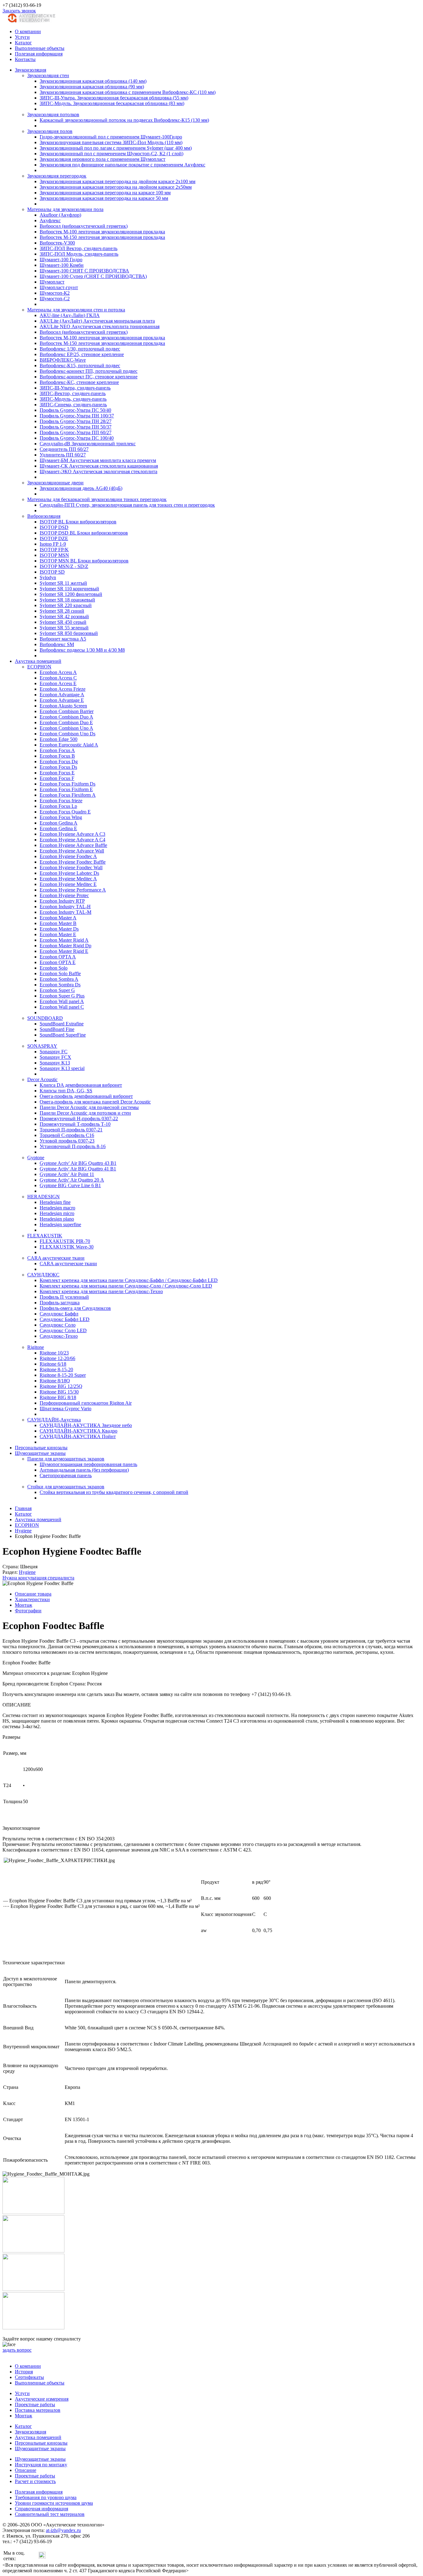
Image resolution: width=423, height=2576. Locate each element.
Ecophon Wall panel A (62, 1001)
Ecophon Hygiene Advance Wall (72, 851)
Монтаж (24, 1605)
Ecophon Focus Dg (59, 762)
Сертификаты (29, 2377)
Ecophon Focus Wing (61, 817)
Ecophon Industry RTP (62, 901)
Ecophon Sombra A (59, 979)
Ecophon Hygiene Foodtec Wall (71, 867)
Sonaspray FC (54, 1052)
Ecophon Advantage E (62, 700)
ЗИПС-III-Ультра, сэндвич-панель (75, 388)
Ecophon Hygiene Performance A (73, 890)
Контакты (25, 59)
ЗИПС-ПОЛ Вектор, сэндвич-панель (78, 248)
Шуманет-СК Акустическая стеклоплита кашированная (99, 466)
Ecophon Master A (58, 918)
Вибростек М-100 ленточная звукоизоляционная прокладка (102, 232)
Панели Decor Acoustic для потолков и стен (85, 1113)
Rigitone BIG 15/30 (59, 1392)
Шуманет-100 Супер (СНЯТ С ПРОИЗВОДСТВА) (93, 276)
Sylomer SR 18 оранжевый (67, 600)
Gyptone (36, 1158)
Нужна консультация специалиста (38, 1578)
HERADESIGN (44, 1197)
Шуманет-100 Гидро (61, 260)
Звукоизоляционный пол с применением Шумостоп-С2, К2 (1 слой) (111, 154)
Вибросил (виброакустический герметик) (84, 226)
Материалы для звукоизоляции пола (65, 209)
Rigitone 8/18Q (55, 1381)
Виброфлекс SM (57, 644)
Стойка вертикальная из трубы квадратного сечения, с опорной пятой (114, 1492)
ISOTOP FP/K (54, 550)
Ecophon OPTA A (58, 957)
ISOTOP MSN (54, 555)
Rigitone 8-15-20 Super (63, 1375)
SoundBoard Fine (57, 1029)
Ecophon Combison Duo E (66, 722)
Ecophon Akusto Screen (63, 706)
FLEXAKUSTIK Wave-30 (67, 1247)
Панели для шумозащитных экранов (66, 1459)
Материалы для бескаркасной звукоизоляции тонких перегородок (97, 499)
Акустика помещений (38, 661)
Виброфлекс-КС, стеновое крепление (79, 382)
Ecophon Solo (54, 968)
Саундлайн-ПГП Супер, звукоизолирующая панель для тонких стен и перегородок (127, 505)
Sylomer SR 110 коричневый (69, 589)
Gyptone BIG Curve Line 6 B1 (70, 1185)
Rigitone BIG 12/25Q (61, 1386)
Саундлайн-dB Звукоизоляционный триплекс (88, 444)
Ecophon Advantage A (62, 695)
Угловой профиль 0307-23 (67, 1141)
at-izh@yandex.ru (63, 2530)
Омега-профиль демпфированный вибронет (86, 1096)
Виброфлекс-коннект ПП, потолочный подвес (89, 371)
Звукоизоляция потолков (53, 114)
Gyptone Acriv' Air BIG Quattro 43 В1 (78, 1163)
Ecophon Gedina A (59, 823)
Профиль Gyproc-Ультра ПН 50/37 (76, 427)
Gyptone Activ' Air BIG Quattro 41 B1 (78, 1169)
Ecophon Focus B (57, 756)
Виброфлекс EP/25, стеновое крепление (82, 354)
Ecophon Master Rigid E (64, 951)
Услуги (22, 37)
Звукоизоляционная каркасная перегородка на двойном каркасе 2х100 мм (118, 181)
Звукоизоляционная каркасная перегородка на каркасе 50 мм (104, 198)
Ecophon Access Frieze (63, 689)
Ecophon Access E (58, 683)
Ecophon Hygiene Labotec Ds (69, 873)
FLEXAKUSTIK (45, 1236)
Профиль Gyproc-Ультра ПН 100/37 (77, 416)
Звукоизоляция (31, 70)
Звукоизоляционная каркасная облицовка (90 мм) (92, 87)
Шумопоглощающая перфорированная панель (88, 1464)
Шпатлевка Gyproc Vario (65, 1409)
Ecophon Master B (58, 923)
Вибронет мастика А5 (63, 639)
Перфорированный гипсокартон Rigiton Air (86, 1403)
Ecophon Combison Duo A (66, 717)
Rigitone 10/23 (54, 1353)
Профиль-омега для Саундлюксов (75, 1308)
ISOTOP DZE (54, 538)
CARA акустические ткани (56, 1258)
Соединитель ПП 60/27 (64, 449)
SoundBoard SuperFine (63, 1035)
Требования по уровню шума (46, 2497)
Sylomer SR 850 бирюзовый (69, 633)
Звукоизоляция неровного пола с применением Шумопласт (102, 159)
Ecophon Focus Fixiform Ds (68, 784)
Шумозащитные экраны (40, 1453)
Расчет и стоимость (35, 2481)
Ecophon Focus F (57, 778)
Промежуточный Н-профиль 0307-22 (79, 1118)
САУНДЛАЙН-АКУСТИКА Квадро (78, 1431)
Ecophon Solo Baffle (60, 973)
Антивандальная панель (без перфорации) (84, 1470)
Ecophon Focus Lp (58, 806)
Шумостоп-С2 (55, 299)
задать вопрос (17, 2350)
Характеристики (32, 1599)
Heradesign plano (57, 1219)
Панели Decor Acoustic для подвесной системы (89, 1107)
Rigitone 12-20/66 (57, 1358)
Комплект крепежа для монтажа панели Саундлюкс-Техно (101, 1291)
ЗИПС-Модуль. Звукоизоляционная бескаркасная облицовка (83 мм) (112, 103)
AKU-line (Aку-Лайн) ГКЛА (70, 315)
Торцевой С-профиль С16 (67, 1135)
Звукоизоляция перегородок (57, 176)
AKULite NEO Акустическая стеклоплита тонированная (100, 326)
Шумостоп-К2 (55, 293)
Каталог (23, 43)
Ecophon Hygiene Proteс (64, 895)
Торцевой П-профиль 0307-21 (71, 1130)
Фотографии (28, 1611)
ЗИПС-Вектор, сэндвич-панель (73, 393)
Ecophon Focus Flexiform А (68, 795)
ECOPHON (39, 667)
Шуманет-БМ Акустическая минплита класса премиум (98, 460)
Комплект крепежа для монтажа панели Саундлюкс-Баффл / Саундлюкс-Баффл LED (129, 1280)
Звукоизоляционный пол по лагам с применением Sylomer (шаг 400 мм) (116, 148)
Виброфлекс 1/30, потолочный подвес (80, 349)
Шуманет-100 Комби (62, 265)
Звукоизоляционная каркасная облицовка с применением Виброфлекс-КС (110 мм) (128, 92)
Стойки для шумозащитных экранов (66, 1487)
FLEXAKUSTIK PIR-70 (65, 1241)
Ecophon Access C (58, 678)
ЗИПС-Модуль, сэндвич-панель (73, 399)
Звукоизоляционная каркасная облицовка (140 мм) (93, 81)
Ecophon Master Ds (59, 929)
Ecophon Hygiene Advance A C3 (72, 834)
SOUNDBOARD (45, 1018)
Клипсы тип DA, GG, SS (66, 1091)
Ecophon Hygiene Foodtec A (68, 856)
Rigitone (36, 1347)
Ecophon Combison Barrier (67, 711)
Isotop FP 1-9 (53, 544)
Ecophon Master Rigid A (64, 940)
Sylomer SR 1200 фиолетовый (71, 594)
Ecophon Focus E (57, 773)
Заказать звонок (19, 11)
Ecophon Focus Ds (58, 767)
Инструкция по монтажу (41, 2465)
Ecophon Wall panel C (62, 1007)
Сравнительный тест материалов (50, 2514)
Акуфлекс (50, 220)
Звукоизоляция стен (48, 75)
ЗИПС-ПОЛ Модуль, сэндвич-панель (79, 254)
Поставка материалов (38, 2410)
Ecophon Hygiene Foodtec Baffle (73, 862)
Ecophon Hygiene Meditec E (68, 884)
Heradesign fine (55, 1202)
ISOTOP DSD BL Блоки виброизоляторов (84, 533)
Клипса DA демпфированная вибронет (81, 1085)
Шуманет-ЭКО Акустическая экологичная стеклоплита (98, 471)
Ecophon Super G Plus (62, 996)
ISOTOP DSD (54, 527)
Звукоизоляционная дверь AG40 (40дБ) (81, 488)
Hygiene (27, 1572)
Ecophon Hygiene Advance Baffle (73, 845)
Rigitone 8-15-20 (56, 1369)
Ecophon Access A (58, 672)
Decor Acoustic (42, 1079)
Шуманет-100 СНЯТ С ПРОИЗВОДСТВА (84, 271)
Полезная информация (39, 54)
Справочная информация (41, 2509)
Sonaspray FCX (55, 1057)
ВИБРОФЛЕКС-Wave (63, 360)
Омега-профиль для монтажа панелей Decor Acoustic (95, 1102)
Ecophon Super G (57, 990)
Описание (26, 2470)
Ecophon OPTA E (58, 962)
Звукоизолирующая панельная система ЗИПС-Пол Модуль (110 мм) (111, 142)
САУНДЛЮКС (43, 1275)
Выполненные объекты (40, 48)
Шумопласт (52, 282)
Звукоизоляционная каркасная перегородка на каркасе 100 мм (105, 193)
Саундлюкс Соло (58, 1325)
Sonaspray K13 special (62, 1068)
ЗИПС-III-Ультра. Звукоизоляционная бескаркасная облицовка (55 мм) (114, 98)
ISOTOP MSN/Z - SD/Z (64, 566)
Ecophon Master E (58, 934)
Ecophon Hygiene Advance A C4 (72, 840)
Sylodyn (48, 577)
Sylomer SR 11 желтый (63, 583)
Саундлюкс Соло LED (63, 1330)
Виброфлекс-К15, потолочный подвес (80, 365)
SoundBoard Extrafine (62, 1024)
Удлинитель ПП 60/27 (63, 455)
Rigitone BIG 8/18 (58, 1397)
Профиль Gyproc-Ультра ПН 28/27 (76, 421)
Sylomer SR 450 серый (63, 622)
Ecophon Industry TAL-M (65, 912)
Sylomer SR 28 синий (62, 611)
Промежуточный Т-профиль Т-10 (75, 1124)
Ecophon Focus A (57, 750)
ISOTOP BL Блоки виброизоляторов (78, 522)
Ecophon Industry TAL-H (65, 907)
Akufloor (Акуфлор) (60, 215)
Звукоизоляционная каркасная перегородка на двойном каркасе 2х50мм (116, 187)
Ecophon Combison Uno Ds (68, 734)
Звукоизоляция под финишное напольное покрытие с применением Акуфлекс (122, 165)
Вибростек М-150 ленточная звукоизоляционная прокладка (102, 237)
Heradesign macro (57, 1208)
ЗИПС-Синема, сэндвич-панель (73, 405)
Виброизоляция (44, 516)
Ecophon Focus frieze (61, 801)
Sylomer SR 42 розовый (64, 616)
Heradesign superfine (60, 1224)
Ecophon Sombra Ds (60, 985)
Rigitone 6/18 (53, 1364)
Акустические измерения (42, 2399)
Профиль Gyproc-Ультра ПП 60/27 (76, 432)
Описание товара (33, 1594)
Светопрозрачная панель (66, 1475)
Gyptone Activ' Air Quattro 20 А (72, 1180)
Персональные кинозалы (41, 1448)
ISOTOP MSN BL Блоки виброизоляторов (84, 561)
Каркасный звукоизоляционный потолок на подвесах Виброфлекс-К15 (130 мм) (124, 120)
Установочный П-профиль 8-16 (73, 1146)
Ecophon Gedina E (58, 828)
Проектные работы (35, 2404)
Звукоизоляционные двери (55, 483)
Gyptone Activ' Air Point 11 (67, 1174)
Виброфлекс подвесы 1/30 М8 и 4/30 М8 (82, 650)
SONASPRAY (42, 1046)
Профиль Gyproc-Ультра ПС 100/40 (77, 438)
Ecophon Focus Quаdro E (65, 812)
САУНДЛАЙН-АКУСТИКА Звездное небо (86, 1425)
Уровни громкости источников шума (54, 2503)
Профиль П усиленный (64, 1297)
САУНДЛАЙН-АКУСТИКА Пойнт (78, 1436)
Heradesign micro (57, 1213)
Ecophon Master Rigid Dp (65, 946)
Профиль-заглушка (60, 1303)
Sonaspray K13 (55, 1063)
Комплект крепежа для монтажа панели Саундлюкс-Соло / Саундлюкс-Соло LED (126, 1286)
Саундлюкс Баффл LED (65, 1319)
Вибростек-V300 (57, 243)
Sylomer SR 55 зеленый (64, 628)
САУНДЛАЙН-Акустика (54, 1420)
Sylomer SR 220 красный (66, 605)
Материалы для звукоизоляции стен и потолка (76, 310)
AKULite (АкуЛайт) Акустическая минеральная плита (97, 321)
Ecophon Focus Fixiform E (66, 789)
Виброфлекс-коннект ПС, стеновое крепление (89, 377)
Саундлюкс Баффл (59, 1314)
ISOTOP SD (52, 572)
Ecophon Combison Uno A (66, 728)
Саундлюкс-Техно (59, 1336)
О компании (28, 31)
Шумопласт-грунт (59, 287)
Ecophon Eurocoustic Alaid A (69, 745)
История (24, 2372)
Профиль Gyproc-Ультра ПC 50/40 (75, 410)
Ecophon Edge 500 (59, 739)
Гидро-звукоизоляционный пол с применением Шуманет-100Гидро (111, 137)
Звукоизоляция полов (50, 131)
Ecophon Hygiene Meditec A (68, 879)
